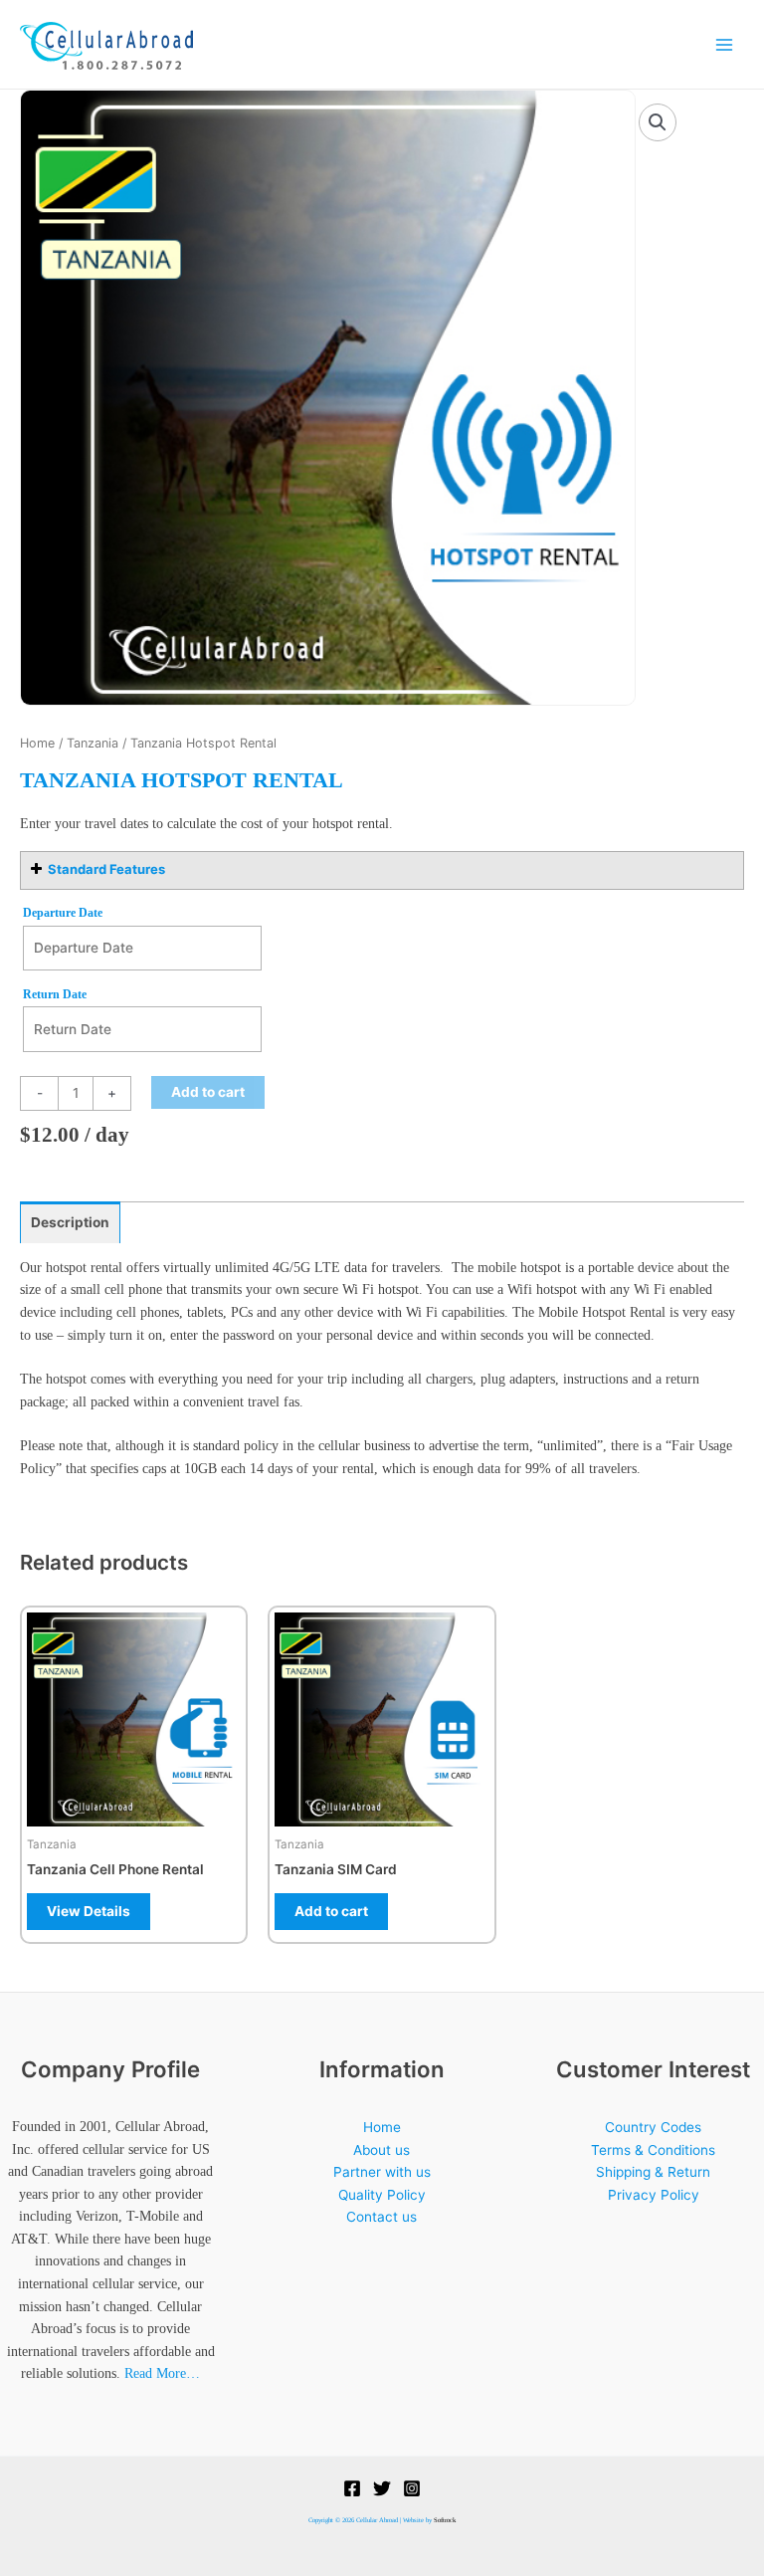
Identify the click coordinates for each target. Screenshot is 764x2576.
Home (37, 743)
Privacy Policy (654, 2195)
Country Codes (653, 2127)
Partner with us (382, 2172)
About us (382, 2150)
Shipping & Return (653, 2172)
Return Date (55, 994)
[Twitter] (382, 2488)
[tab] (70, 1223)
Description (70, 1222)
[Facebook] (352, 2488)
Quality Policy (382, 2195)
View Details (89, 1911)
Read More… (162, 2373)
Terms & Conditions (653, 2150)
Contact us (382, 2217)
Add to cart (208, 1092)
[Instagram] (412, 2488)
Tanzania (93, 743)
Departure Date (63, 913)
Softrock (445, 2520)
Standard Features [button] (106, 869)
